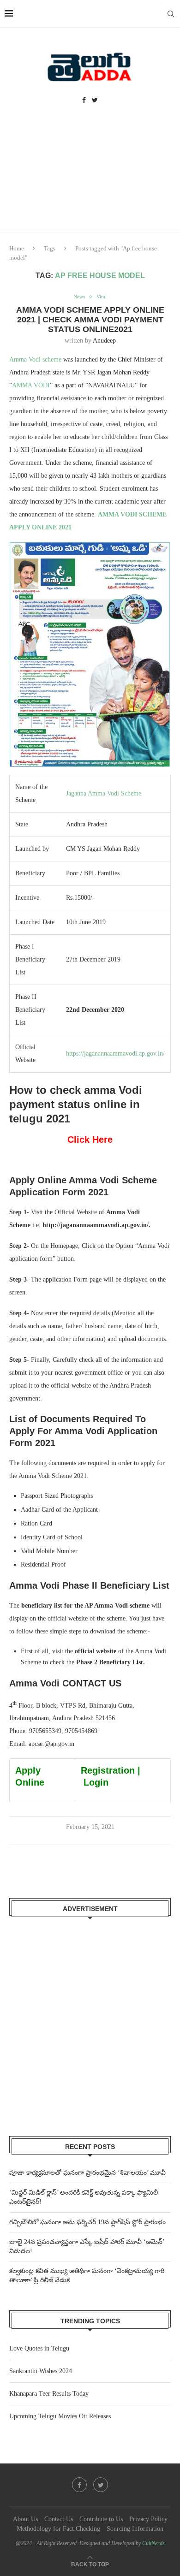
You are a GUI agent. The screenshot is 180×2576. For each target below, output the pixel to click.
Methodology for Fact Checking (58, 2529)
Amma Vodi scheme (35, 359)
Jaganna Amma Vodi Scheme (104, 793)
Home (17, 248)
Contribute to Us (101, 2519)
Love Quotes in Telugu (39, 2348)
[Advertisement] (90, 177)
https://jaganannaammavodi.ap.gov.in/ (115, 1054)
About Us (25, 2519)
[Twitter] (95, 101)
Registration (108, 1770)
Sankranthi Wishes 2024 (41, 2371)
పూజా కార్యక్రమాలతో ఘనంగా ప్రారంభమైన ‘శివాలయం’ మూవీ (87, 2173)
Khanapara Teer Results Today (49, 2394)
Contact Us (59, 2519)
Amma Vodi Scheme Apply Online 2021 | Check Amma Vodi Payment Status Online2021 (90, 320)
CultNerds (153, 2543)
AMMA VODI (31, 385)
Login (96, 1782)
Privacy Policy (148, 2519)
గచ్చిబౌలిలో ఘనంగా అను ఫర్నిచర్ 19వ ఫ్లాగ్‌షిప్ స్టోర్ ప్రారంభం (87, 2222)
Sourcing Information (135, 2529)
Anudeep (104, 341)
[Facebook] (84, 101)
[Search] (171, 14)
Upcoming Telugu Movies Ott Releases (60, 2416)
